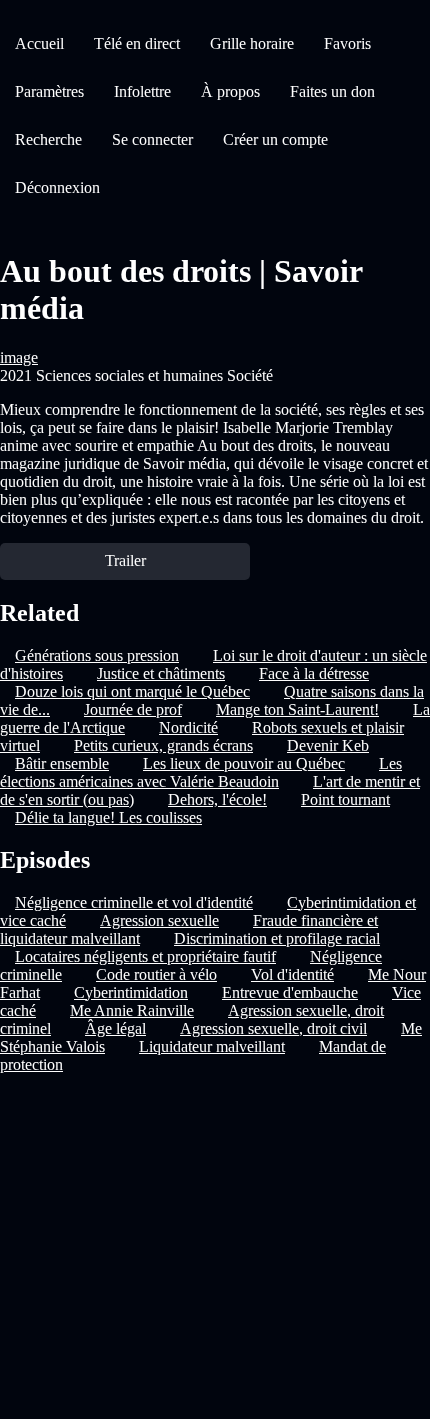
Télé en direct (137, 43)
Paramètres (49, 91)
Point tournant (345, 799)
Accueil (39, 43)
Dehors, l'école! (217, 799)
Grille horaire (252, 43)
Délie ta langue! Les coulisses (108, 817)
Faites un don (332, 91)
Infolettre (142, 91)
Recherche (48, 139)
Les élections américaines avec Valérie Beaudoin (201, 772)
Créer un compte (275, 139)
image (19, 357)
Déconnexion (57, 187)
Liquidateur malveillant (212, 1046)
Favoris (347, 43)
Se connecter (152, 139)
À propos (230, 91)
